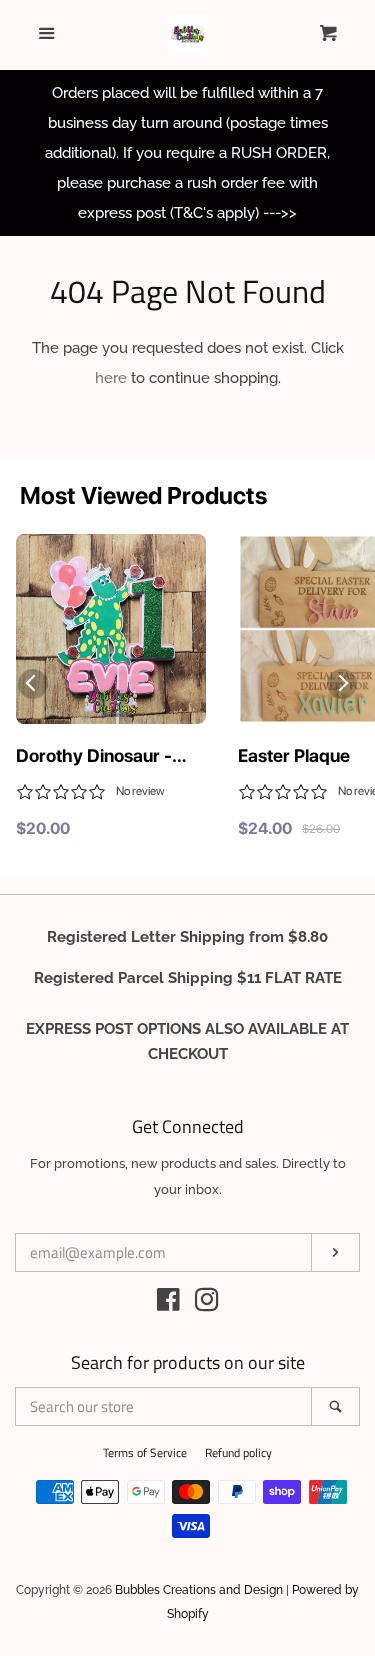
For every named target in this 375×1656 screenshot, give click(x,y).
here (111, 378)
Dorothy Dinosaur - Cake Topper (94, 757)
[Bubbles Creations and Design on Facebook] (168, 1304)
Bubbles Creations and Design (199, 1590)
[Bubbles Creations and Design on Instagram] (207, 1304)
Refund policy (238, 1452)
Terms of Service (145, 1452)
